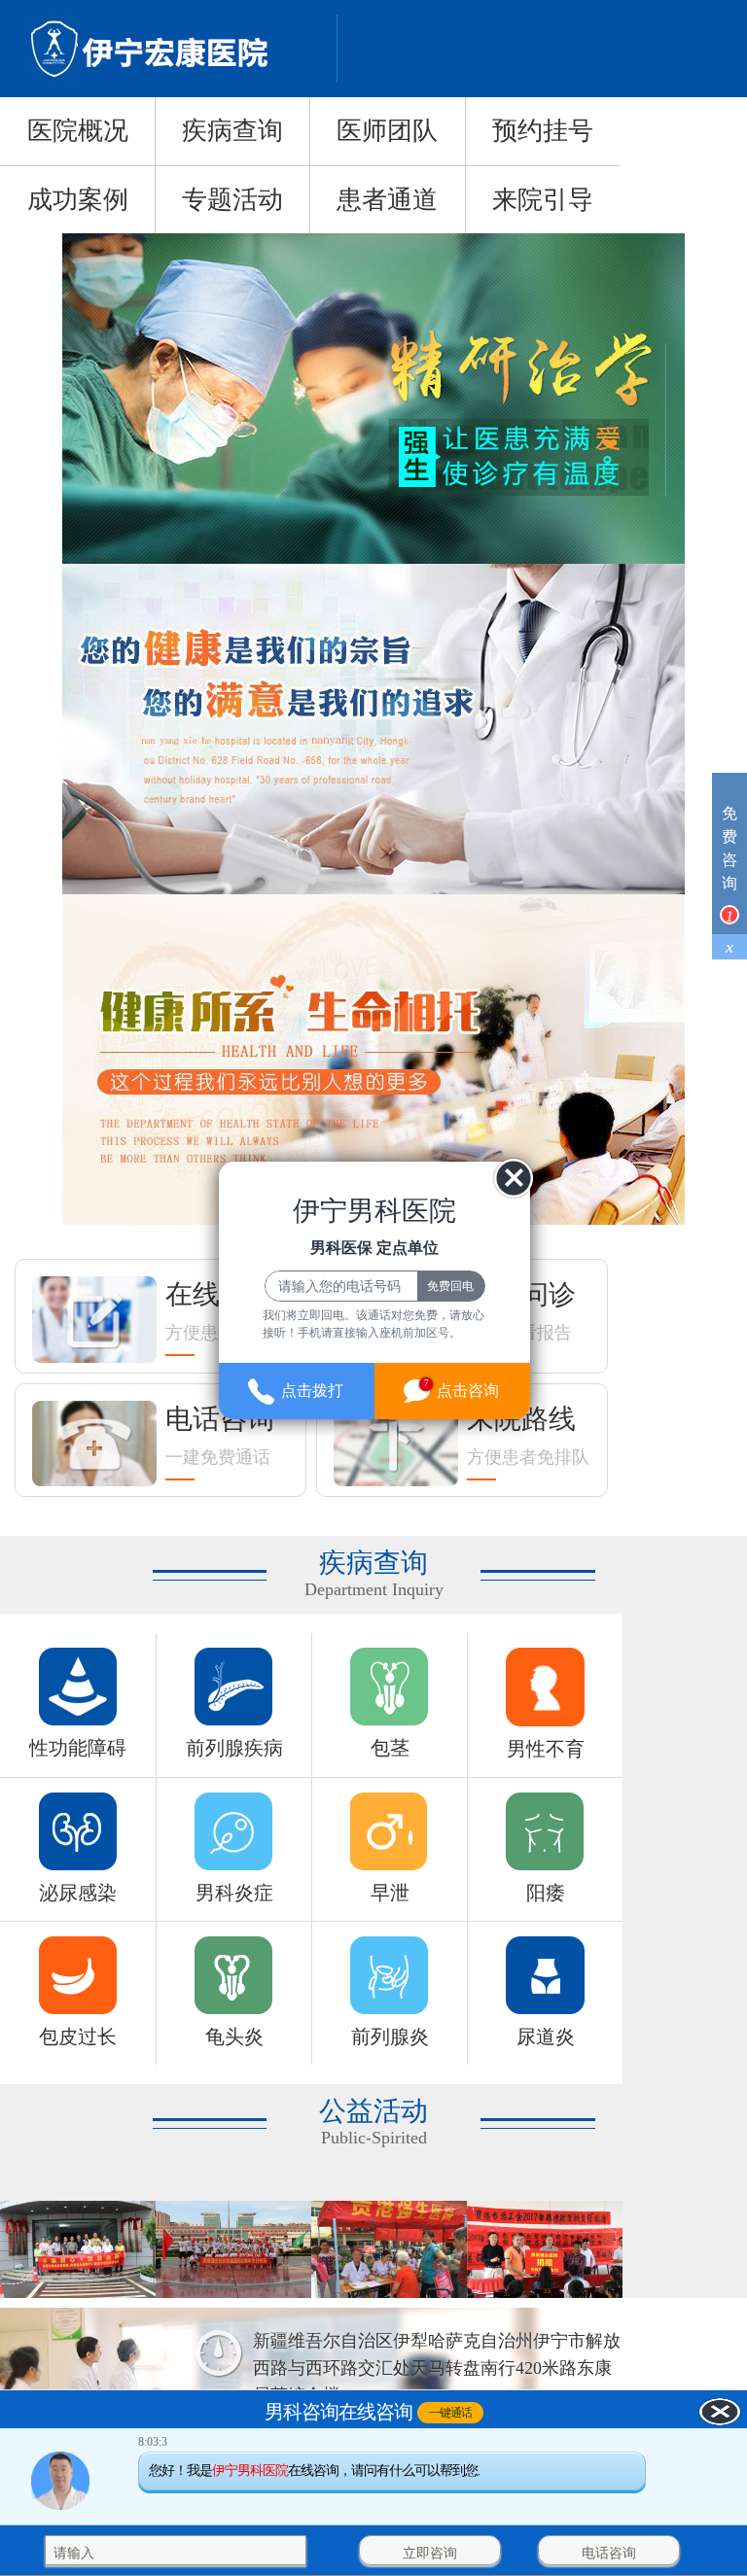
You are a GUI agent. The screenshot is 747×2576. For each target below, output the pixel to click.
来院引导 (543, 200)
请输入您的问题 (101, 2553)
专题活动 (232, 200)
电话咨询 (609, 2553)
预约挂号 (543, 131)
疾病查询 (232, 131)
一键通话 (450, 2413)
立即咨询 (430, 2553)
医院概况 (78, 131)
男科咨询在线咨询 (338, 2413)
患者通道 (387, 200)
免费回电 (450, 1286)
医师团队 (387, 131)
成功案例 (78, 200)
